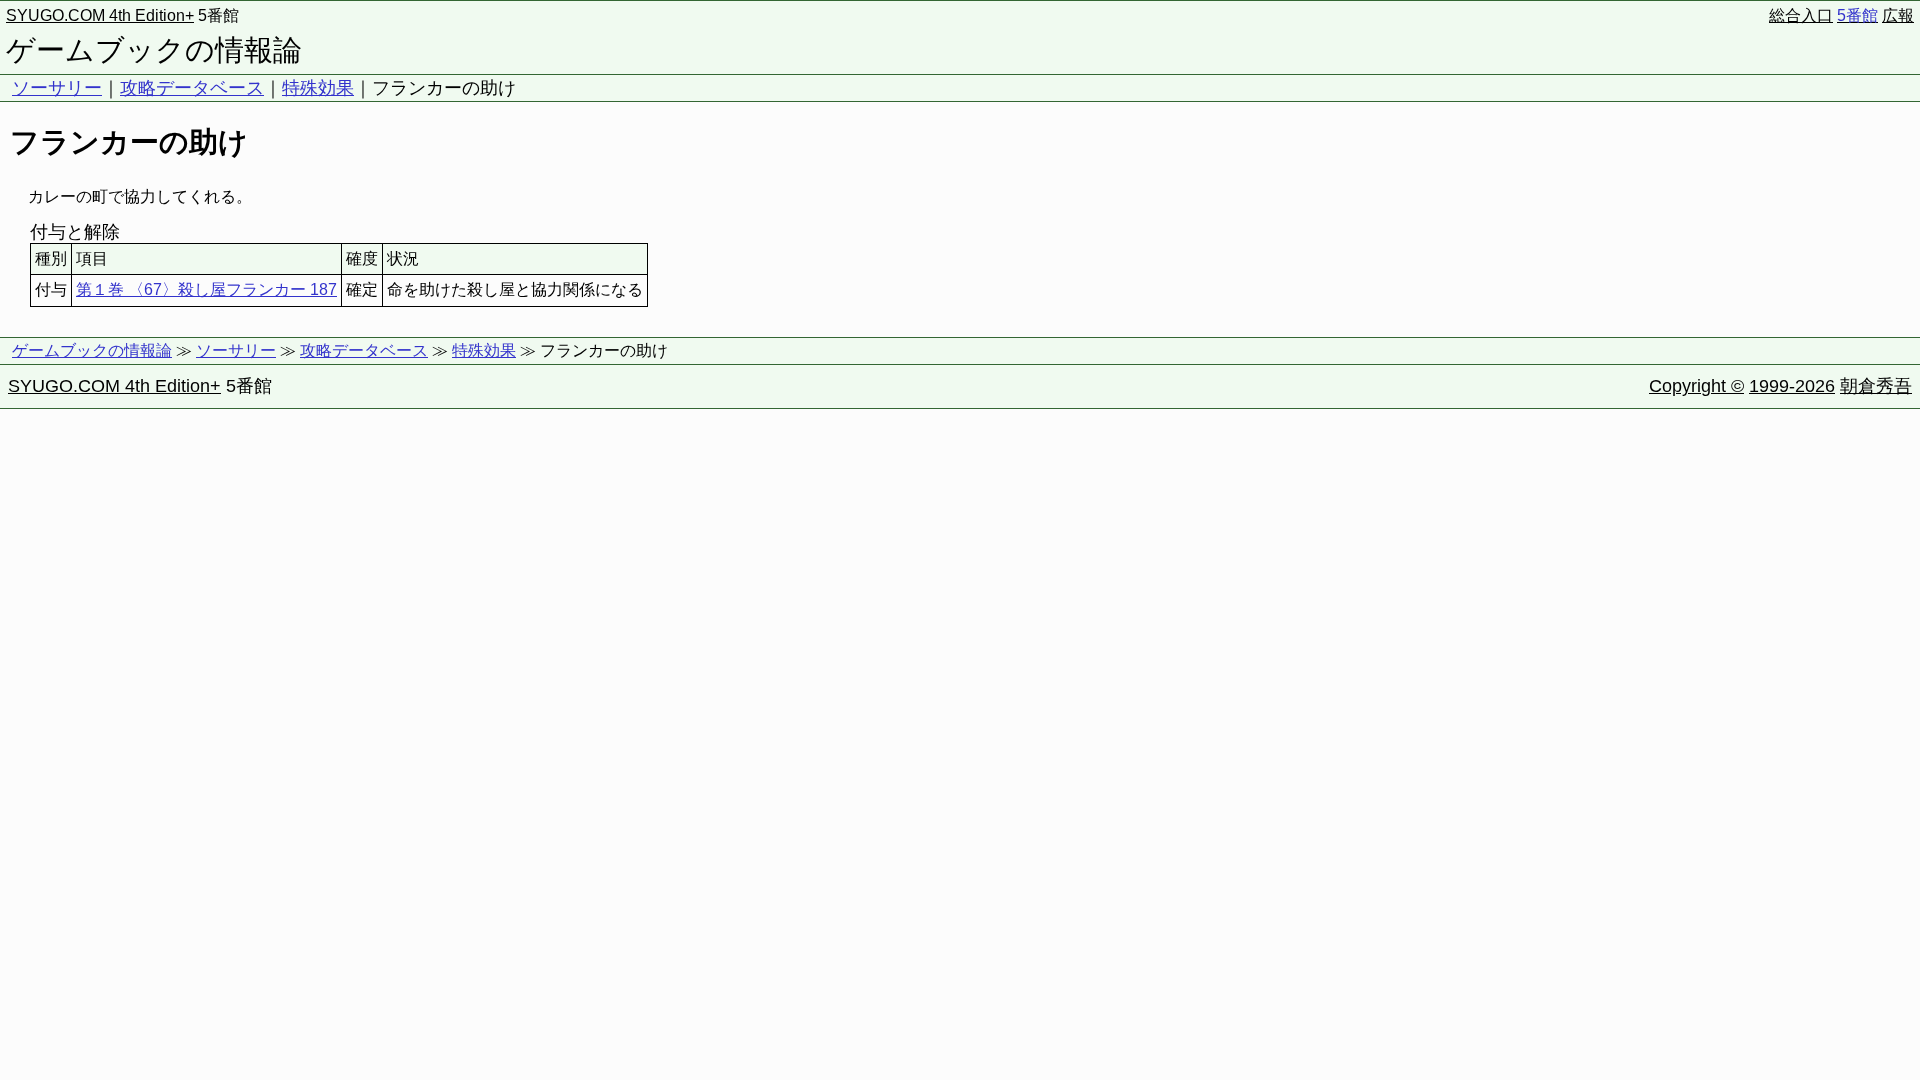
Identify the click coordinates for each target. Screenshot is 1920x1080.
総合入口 (1801, 15)
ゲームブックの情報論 (154, 50)
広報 (1898, 15)
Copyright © (1696, 386)
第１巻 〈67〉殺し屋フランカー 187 (206, 289)
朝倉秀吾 (1876, 386)
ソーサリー (57, 88)
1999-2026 (1792, 386)
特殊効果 (318, 88)
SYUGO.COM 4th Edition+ (100, 15)
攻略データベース (192, 88)
